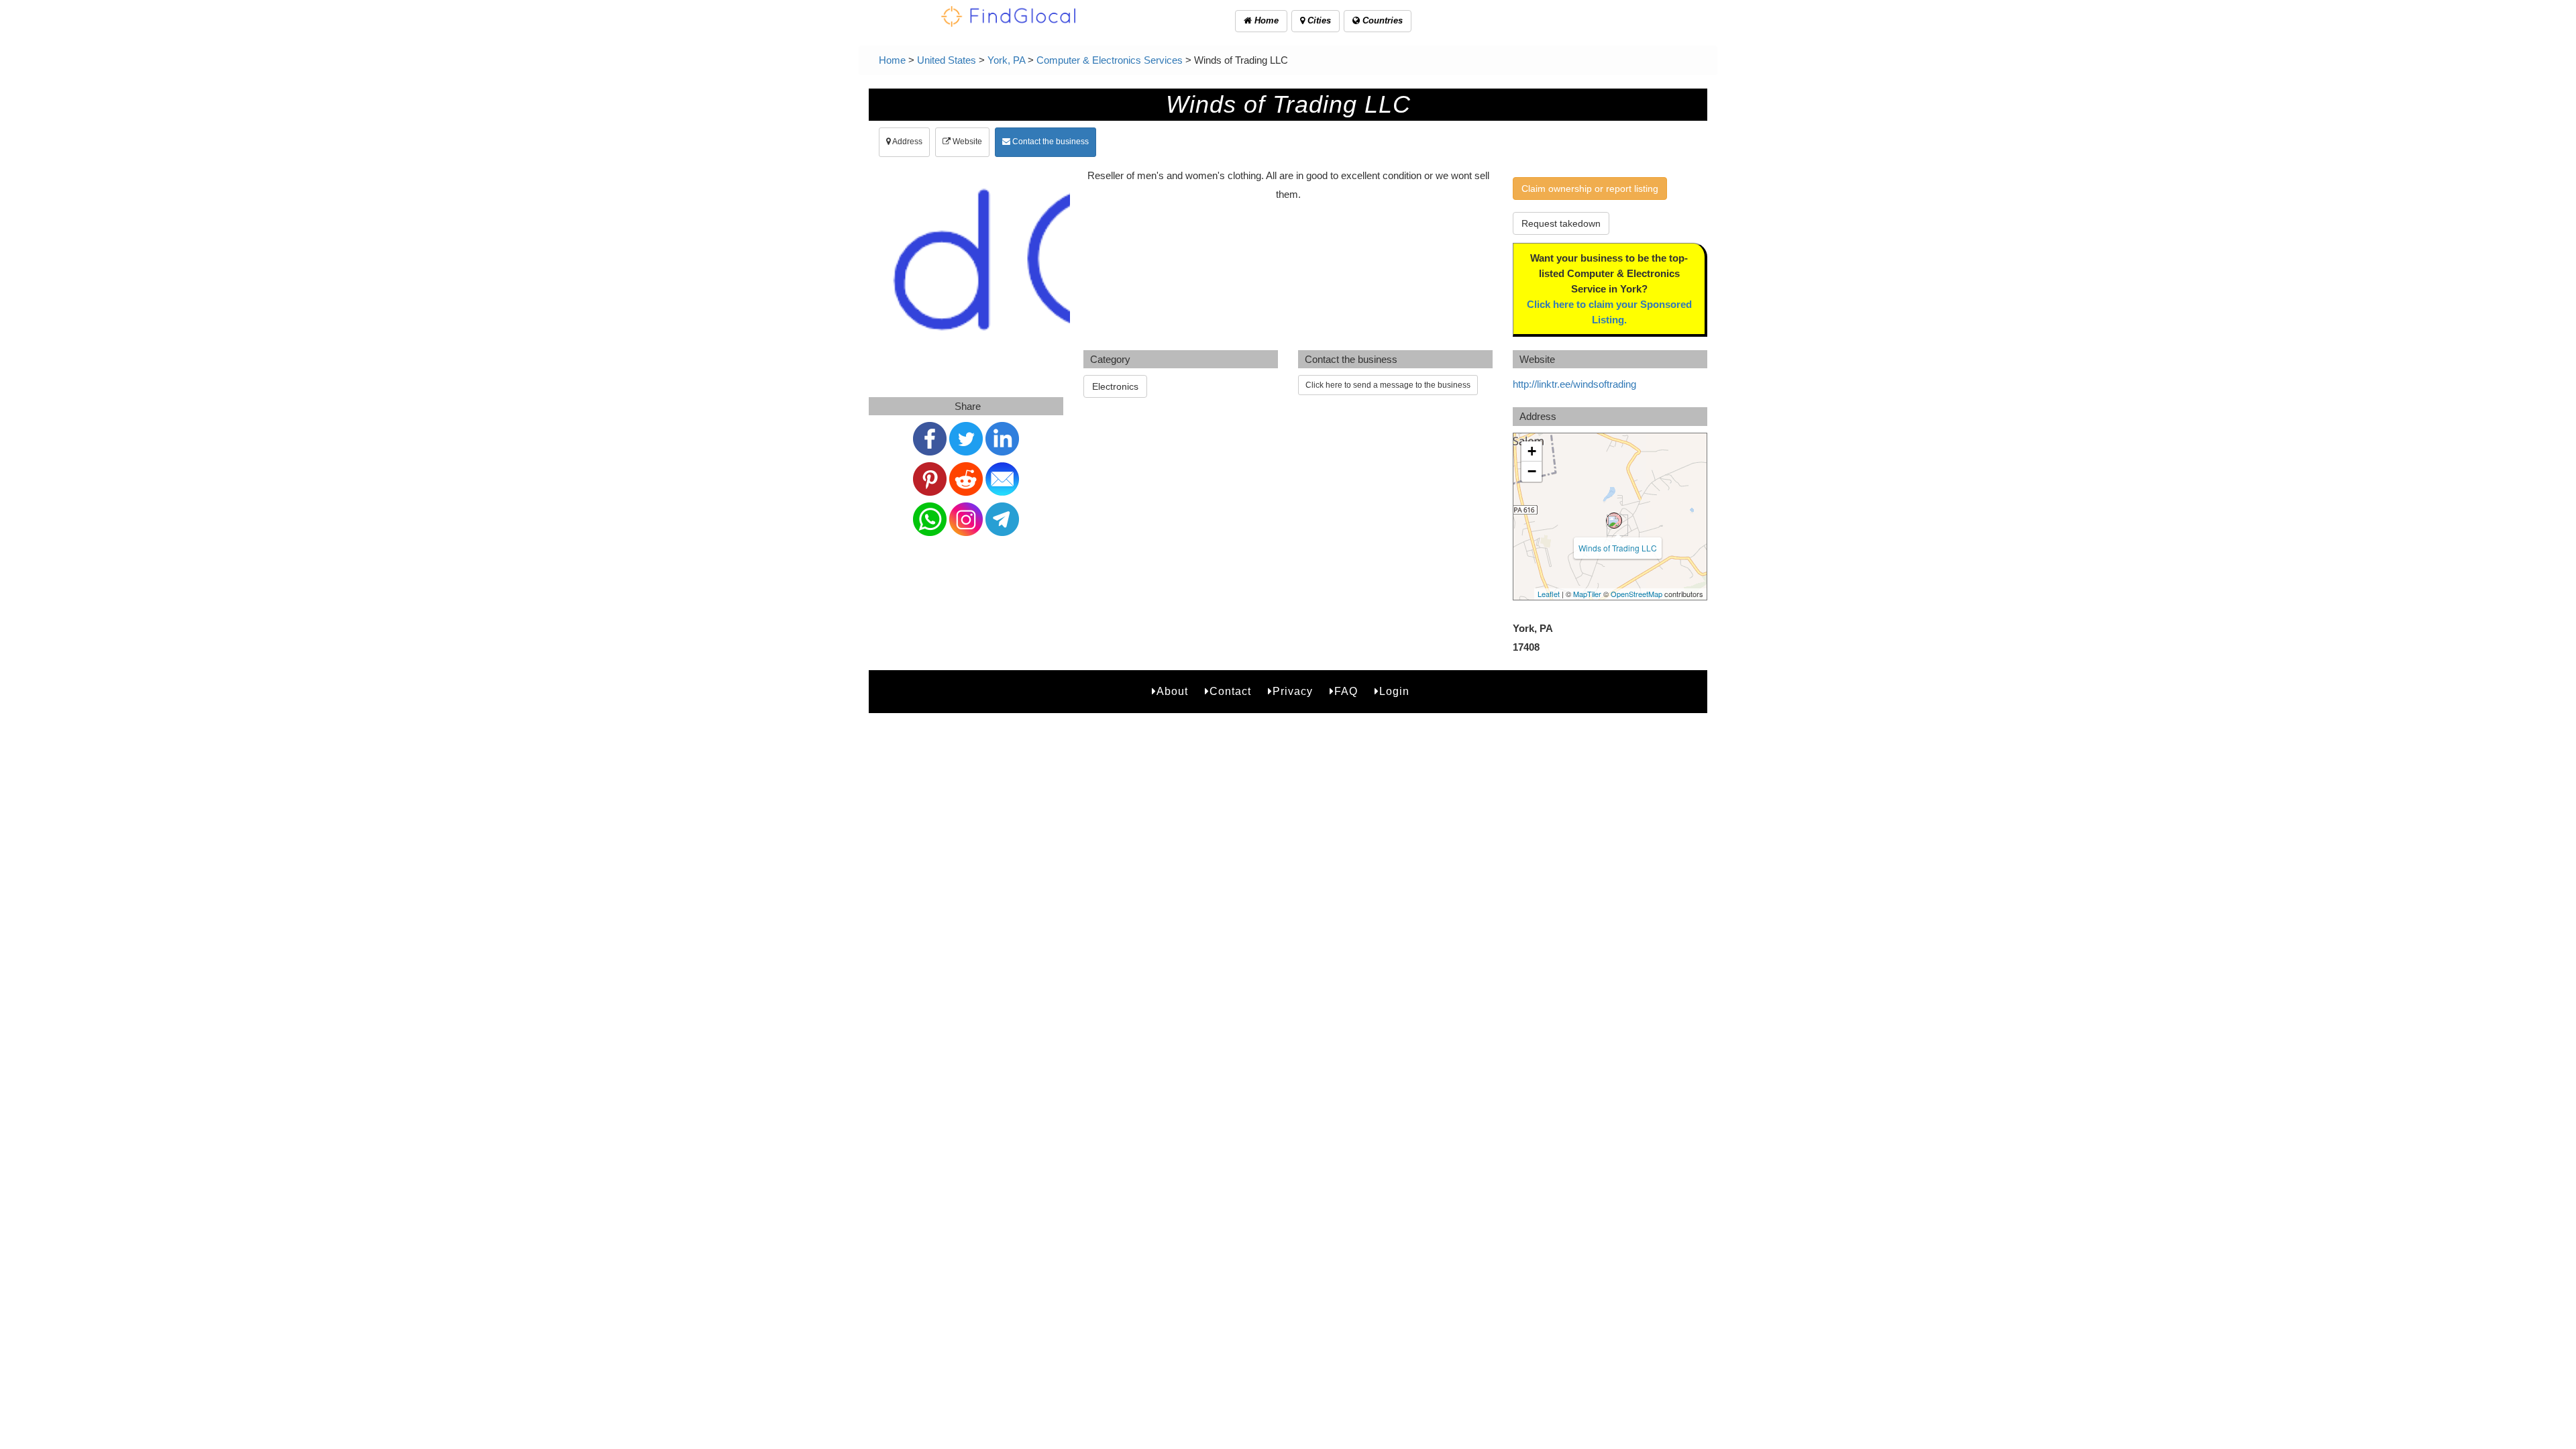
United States (947, 60)
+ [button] (1532, 451)
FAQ (1346, 691)
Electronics (1115, 386)
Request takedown (1561, 223)
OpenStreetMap (1636, 594)
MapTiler (1587, 594)
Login (1394, 691)
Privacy (1293, 691)
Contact (1230, 691)
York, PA (1006, 60)
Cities (1318, 20)
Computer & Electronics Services (1110, 60)
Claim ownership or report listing (1590, 189)
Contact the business (1050, 142)
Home (1265, 20)
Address (907, 142)
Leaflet (1549, 594)
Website (966, 142)
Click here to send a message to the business (1388, 385)
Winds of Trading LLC (1618, 548)
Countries (1381, 20)
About (1172, 691)
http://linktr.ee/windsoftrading (1574, 384)
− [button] (1532, 471)
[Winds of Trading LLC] (1614, 521)
